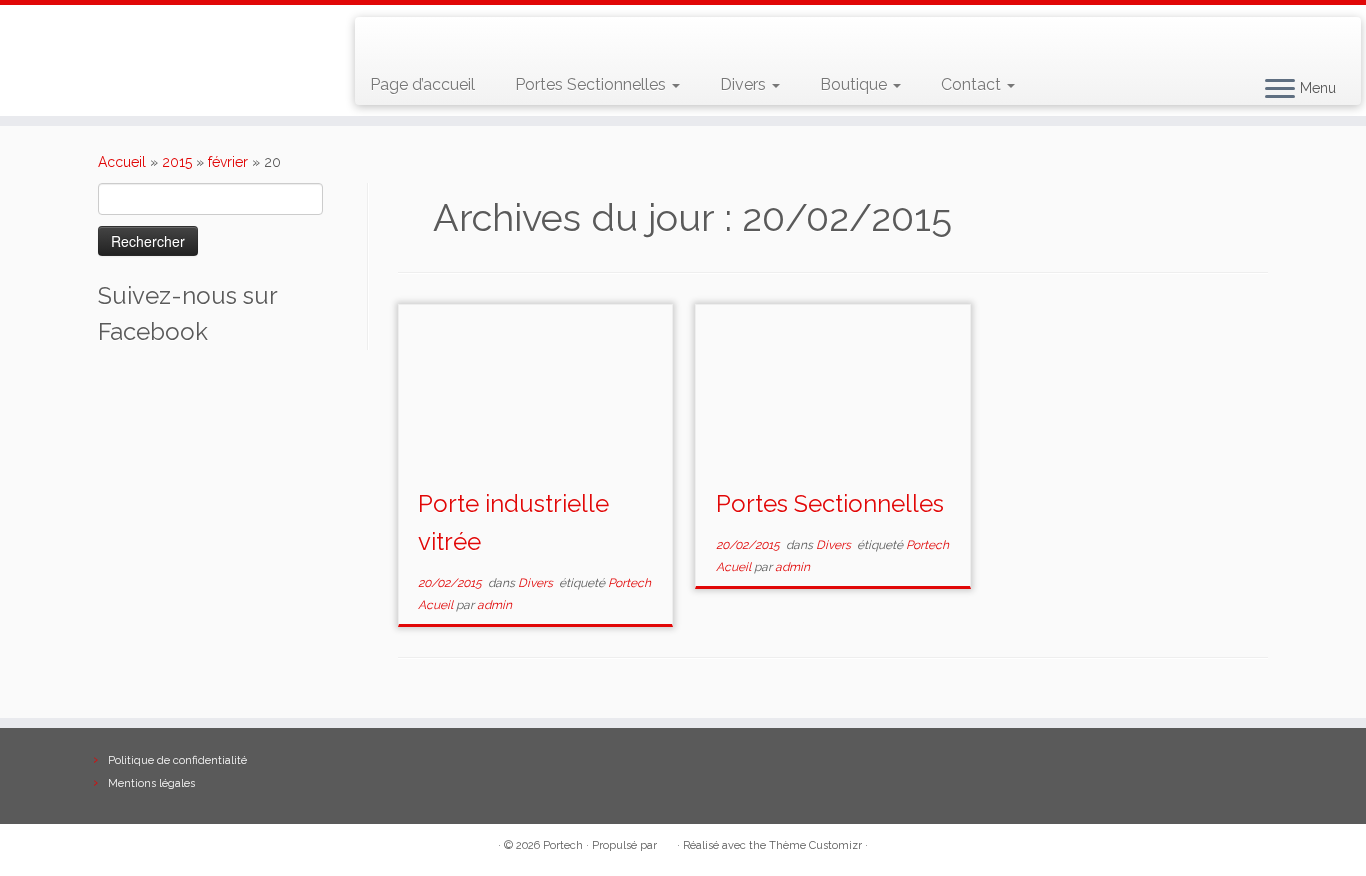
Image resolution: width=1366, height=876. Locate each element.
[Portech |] (157, 26)
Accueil (122, 162)
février (228, 162)
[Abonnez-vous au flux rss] (384, 40)
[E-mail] (413, 40)
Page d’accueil (422, 84)
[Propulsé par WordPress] (667, 842)
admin (494, 605)
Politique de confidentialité (177, 760)
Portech (563, 845)
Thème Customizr (815, 845)
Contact (973, 84)
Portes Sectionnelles (592, 84)
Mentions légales (151, 783)
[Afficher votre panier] (1321, 31)
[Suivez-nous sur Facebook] (442, 40)
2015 (177, 162)
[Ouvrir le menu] (1280, 90)
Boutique (855, 84)
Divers (745, 84)
